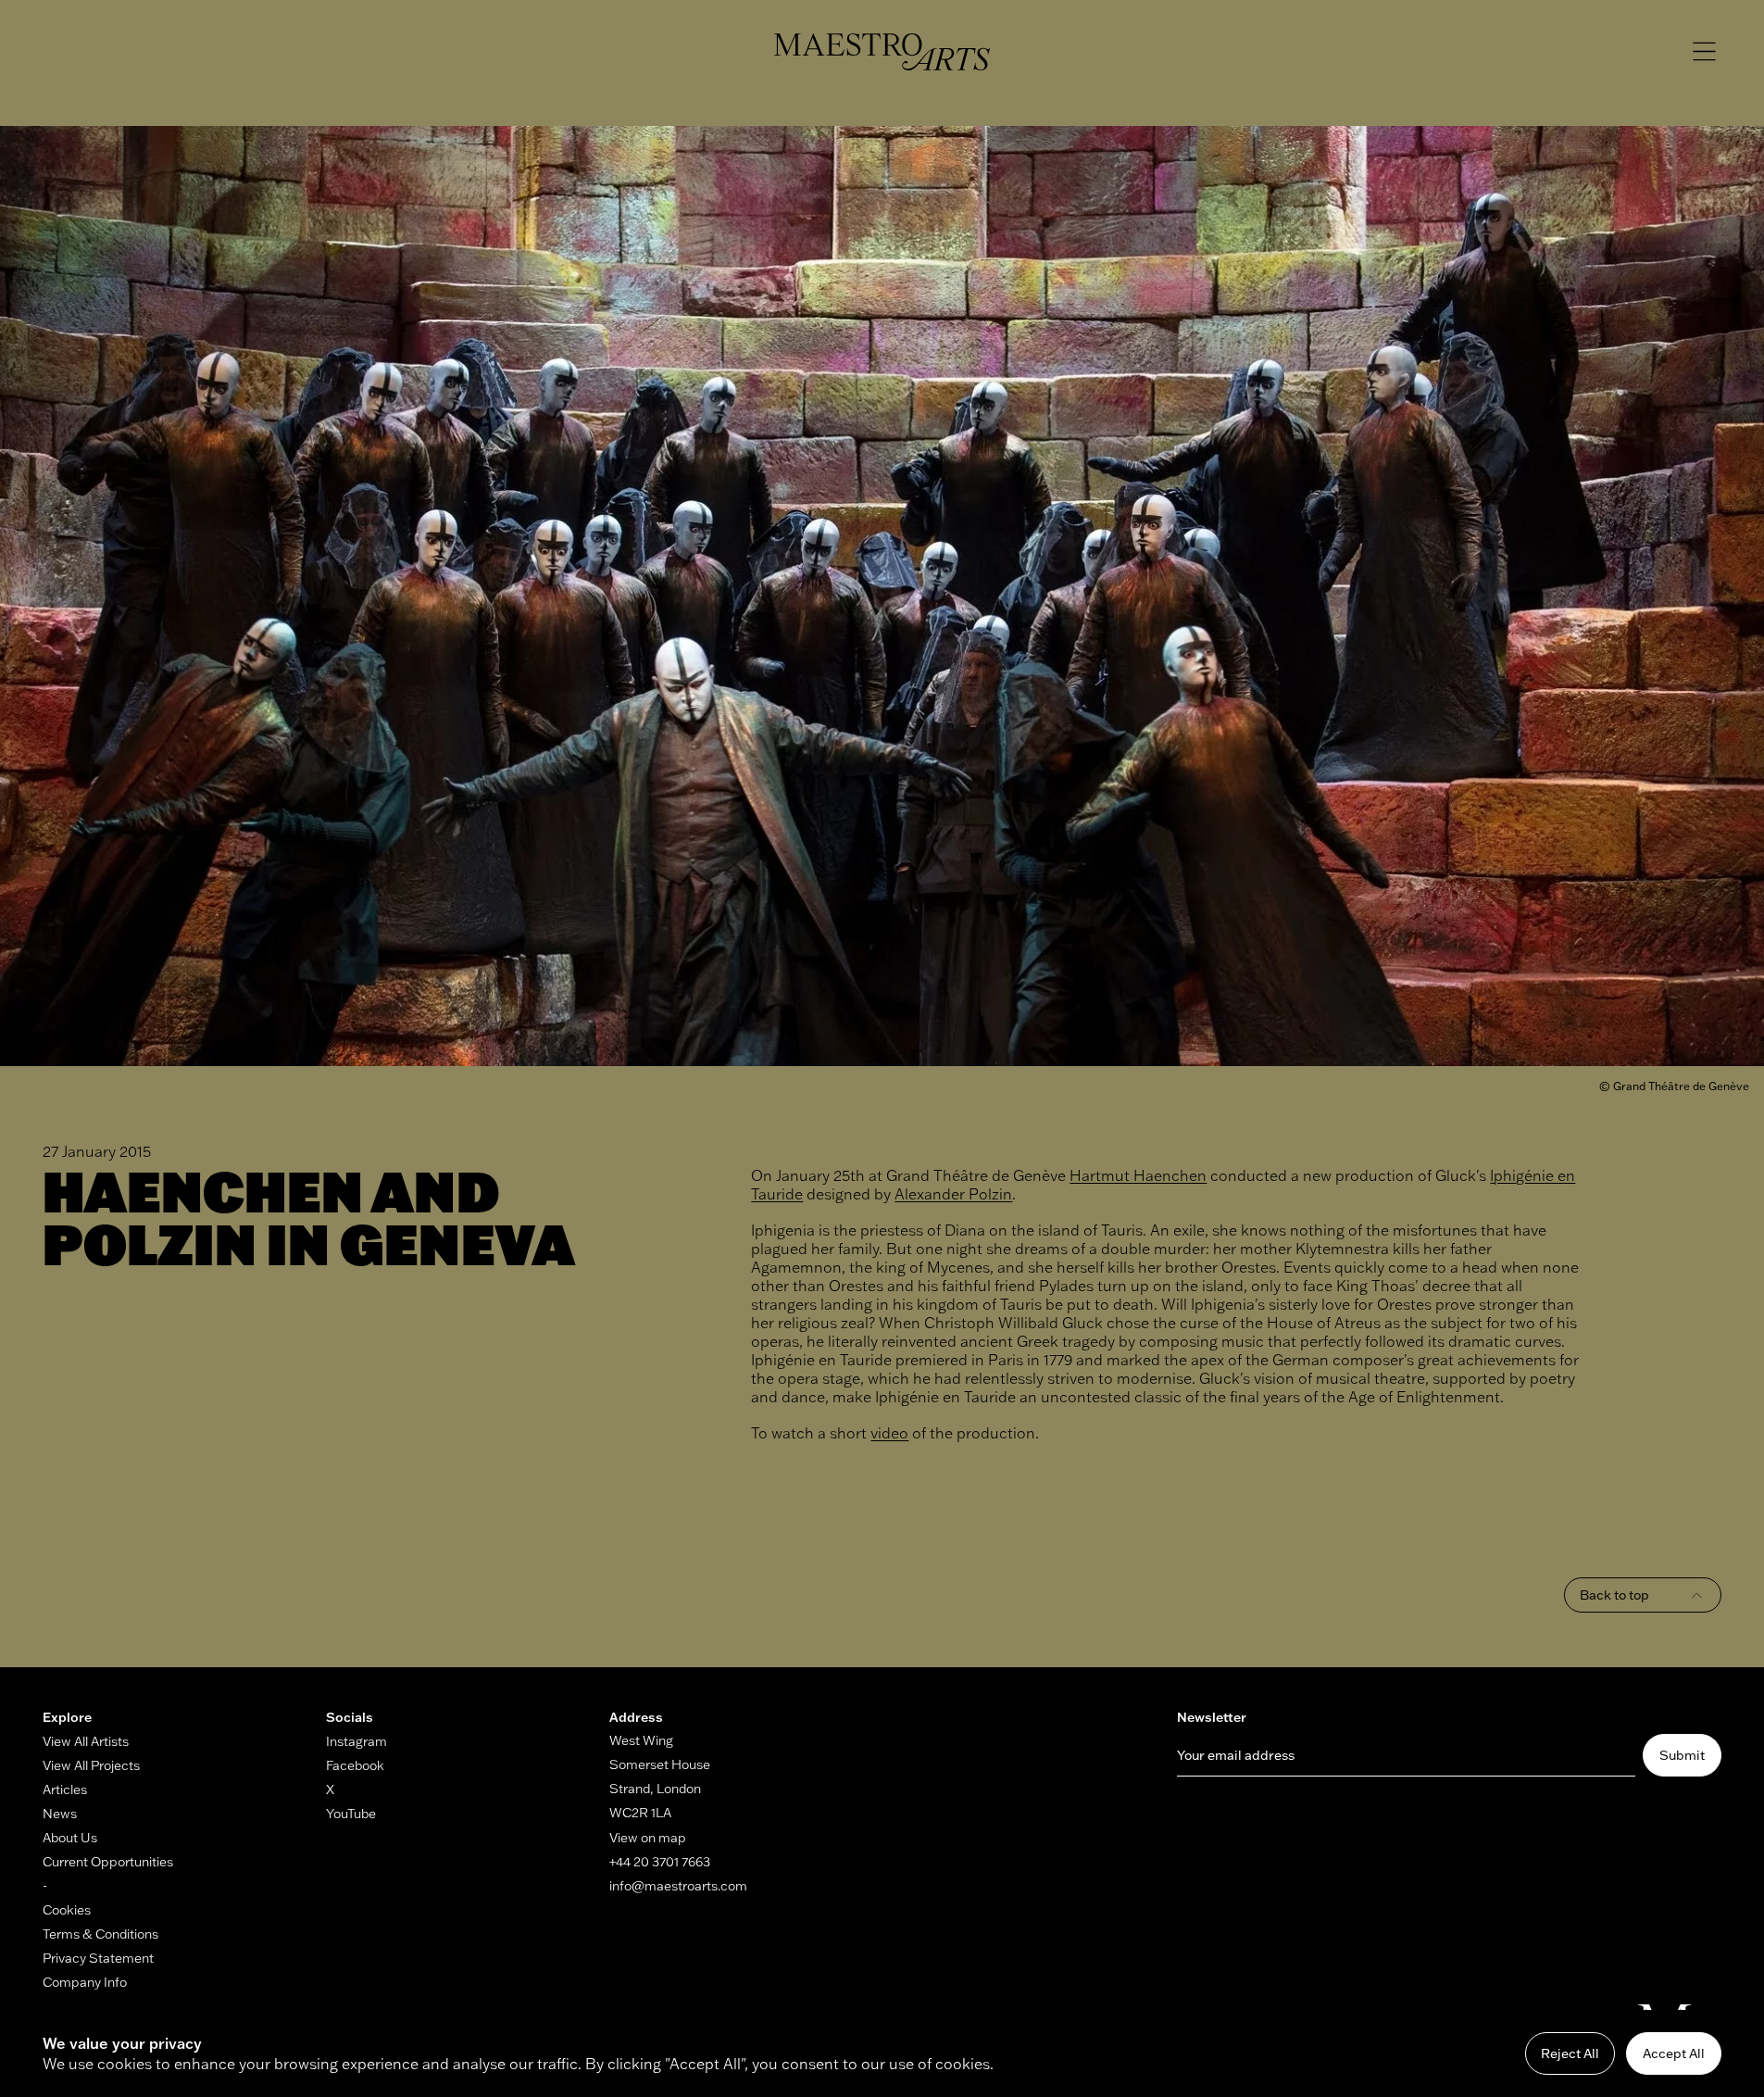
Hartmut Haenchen (1138, 1175)
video (889, 1433)
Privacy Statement (98, 1958)
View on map (648, 1838)
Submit (1682, 1755)
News (60, 1814)
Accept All (1674, 2053)
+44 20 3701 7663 (660, 1862)
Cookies (67, 1910)
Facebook (355, 1765)
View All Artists (86, 1741)
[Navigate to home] (882, 52)
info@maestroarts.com (678, 1886)
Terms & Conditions (100, 1934)
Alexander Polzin (953, 1194)
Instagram (357, 1741)
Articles (65, 1789)
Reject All (1570, 2053)
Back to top (1614, 1595)
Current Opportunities (108, 1862)
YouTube (351, 1814)
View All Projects (91, 1765)
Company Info (85, 1982)
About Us (70, 1838)
